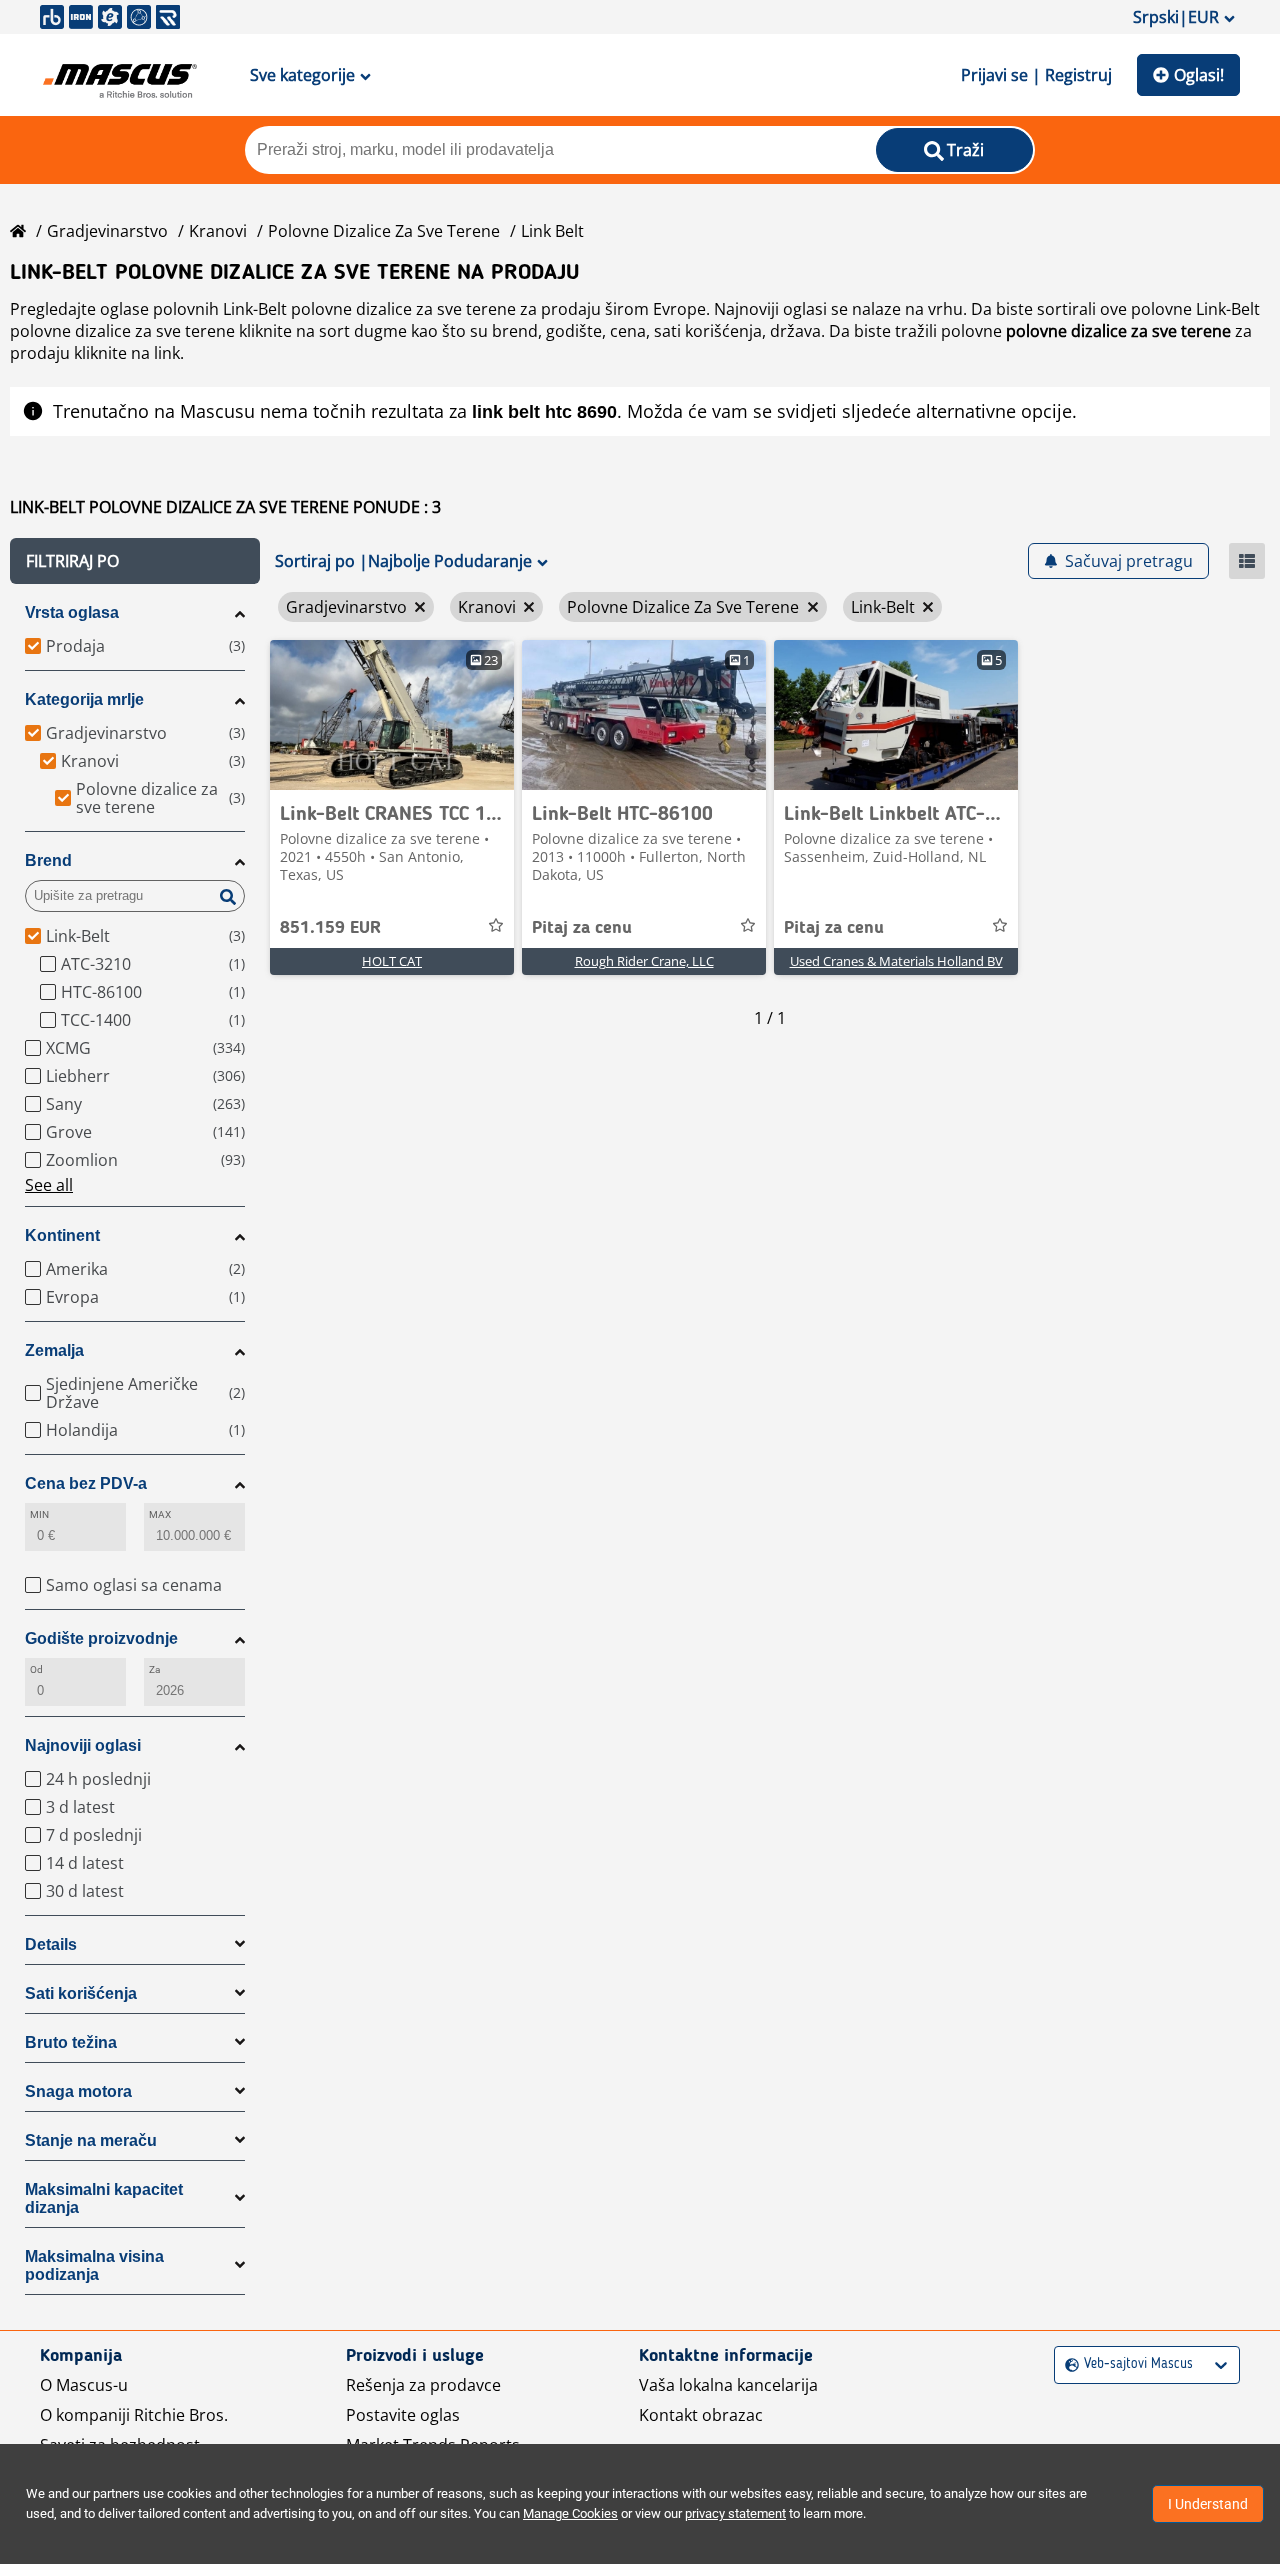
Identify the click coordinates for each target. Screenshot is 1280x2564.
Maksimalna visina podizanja (94, 2265)
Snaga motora (78, 2091)
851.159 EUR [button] (330, 928)
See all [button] (49, 1185)
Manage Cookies (570, 2513)
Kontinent (62, 1235)
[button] (135, 561)
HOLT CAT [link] (392, 961)
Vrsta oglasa (72, 612)
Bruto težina (71, 2042)
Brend (48, 860)
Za (154, 1669)
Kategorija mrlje (84, 699)
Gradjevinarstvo (107, 231)
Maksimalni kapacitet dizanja (104, 2198)
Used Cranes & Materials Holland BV (896, 961)
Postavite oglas (403, 2415)
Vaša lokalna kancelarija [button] (728, 2385)
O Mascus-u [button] (84, 2385)
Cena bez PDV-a (86, 1483)
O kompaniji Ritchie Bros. (134, 2415)
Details (51, 1944)
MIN (39, 1514)
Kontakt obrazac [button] (701, 2415)
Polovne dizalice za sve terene (384, 231)
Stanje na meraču (91, 2140)
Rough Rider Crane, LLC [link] (644, 961)
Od (36, 1669)
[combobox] (1067, 2364)
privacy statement (735, 2513)
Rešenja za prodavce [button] (423, 2385)
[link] (392, 715)
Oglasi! (1199, 75)
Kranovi (218, 231)
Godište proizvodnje (101, 1638)
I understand (1208, 2504)
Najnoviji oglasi (83, 1745)
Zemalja (54, 1350)
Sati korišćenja (81, 1993)
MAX (160, 1514)
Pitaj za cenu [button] (582, 928)
